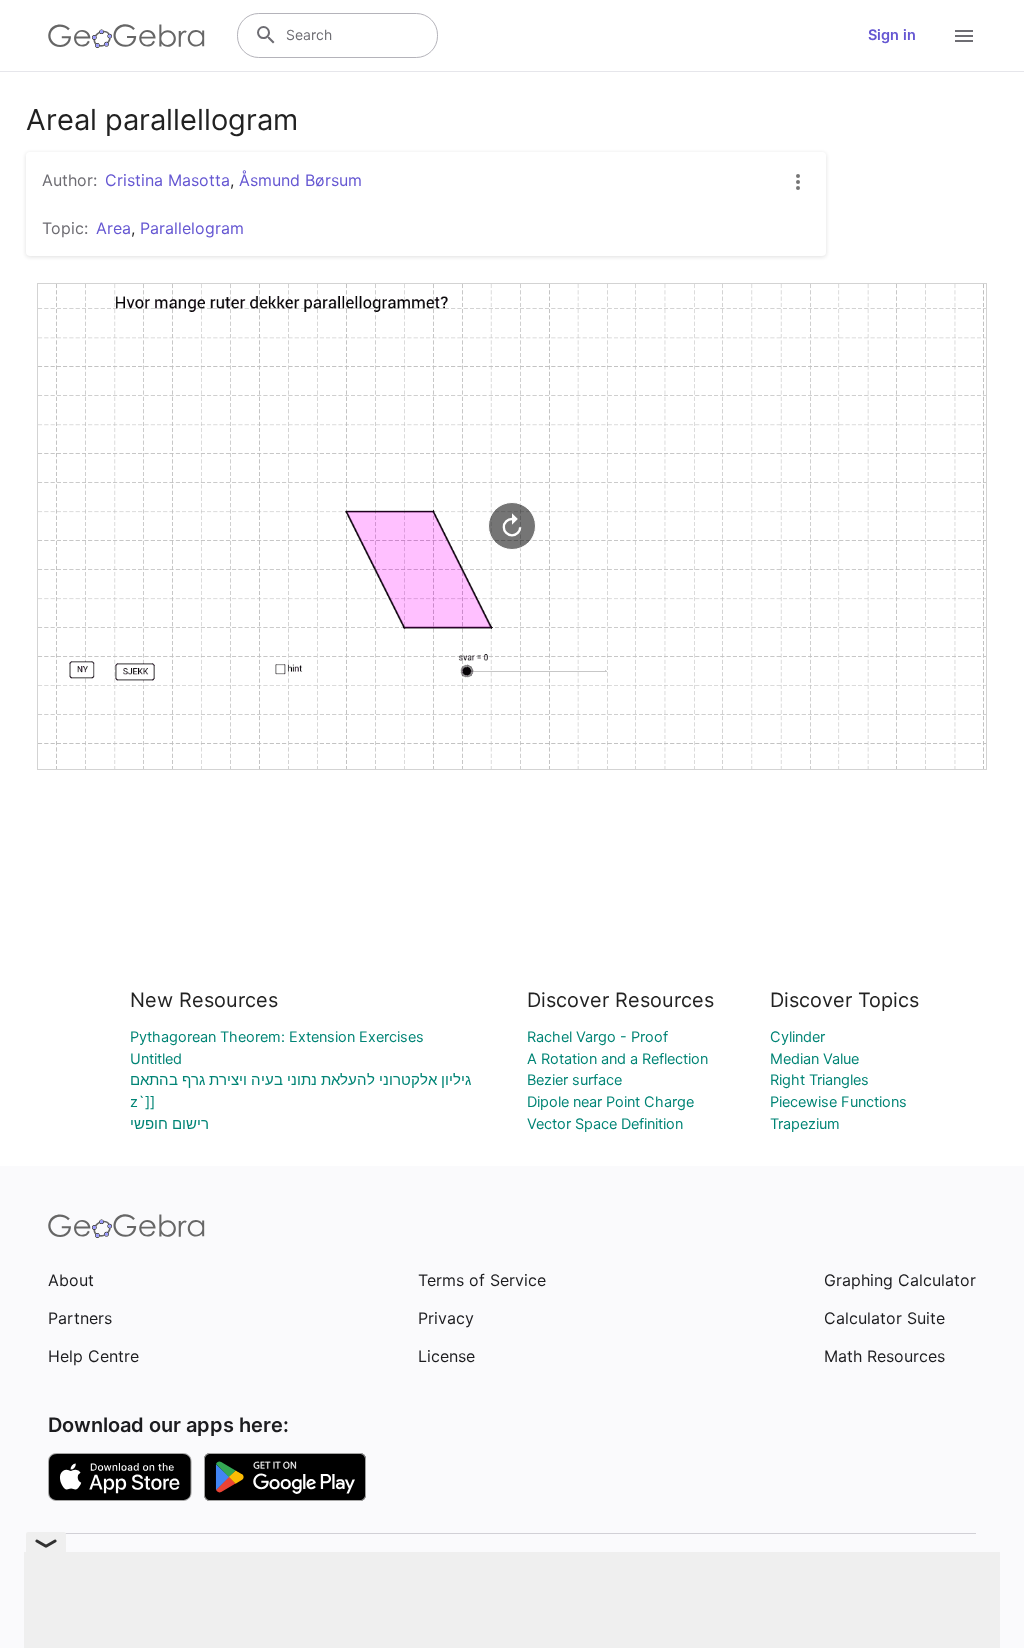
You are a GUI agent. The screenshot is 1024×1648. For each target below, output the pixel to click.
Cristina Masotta (167, 180)
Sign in (892, 35)
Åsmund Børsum (300, 180)
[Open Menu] (964, 36)
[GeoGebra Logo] (126, 36)
